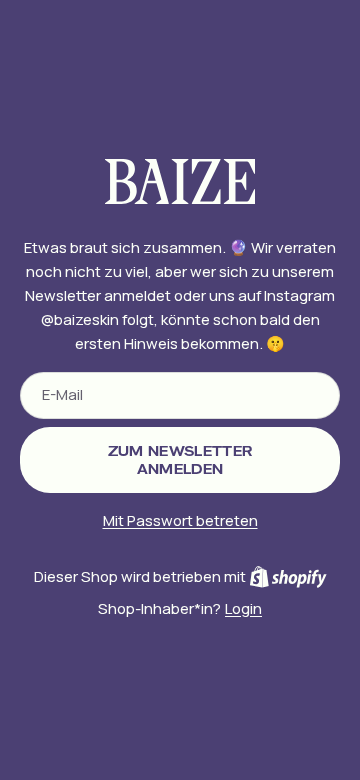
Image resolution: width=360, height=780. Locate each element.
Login (243, 608)
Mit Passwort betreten (180, 520)
